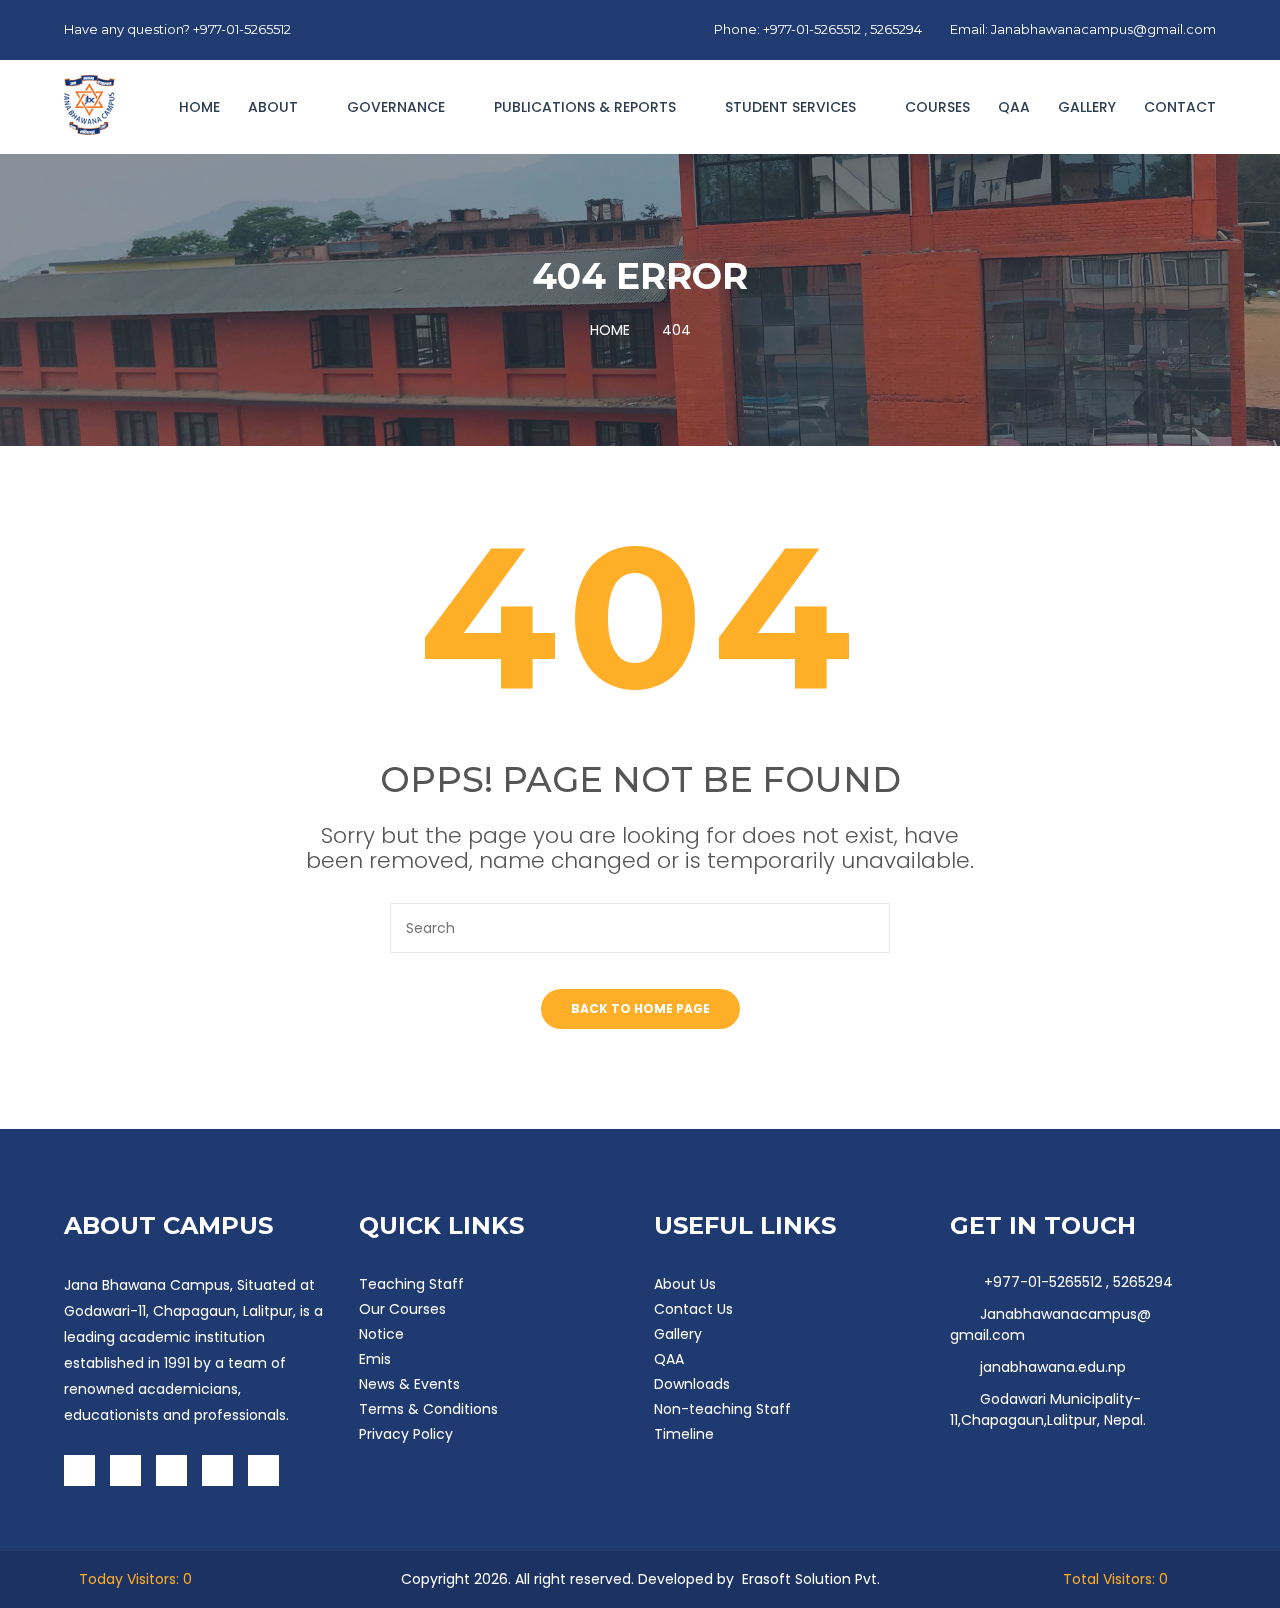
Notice (381, 1334)
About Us (685, 1284)
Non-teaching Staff (722, 1409)
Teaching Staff (411, 1284)
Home (199, 107)
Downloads (692, 1384)
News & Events (409, 1384)
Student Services (792, 107)
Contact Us (693, 1309)
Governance (398, 107)
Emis (375, 1359)
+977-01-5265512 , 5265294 (1076, 1282)
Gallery (1087, 107)
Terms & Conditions (428, 1409)
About (275, 107)
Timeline (684, 1434)
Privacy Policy (406, 1434)
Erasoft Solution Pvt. (811, 1579)
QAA (1014, 107)
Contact (1180, 107)
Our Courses (402, 1309)
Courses (937, 107)
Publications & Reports (587, 107)
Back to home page (640, 1008)
